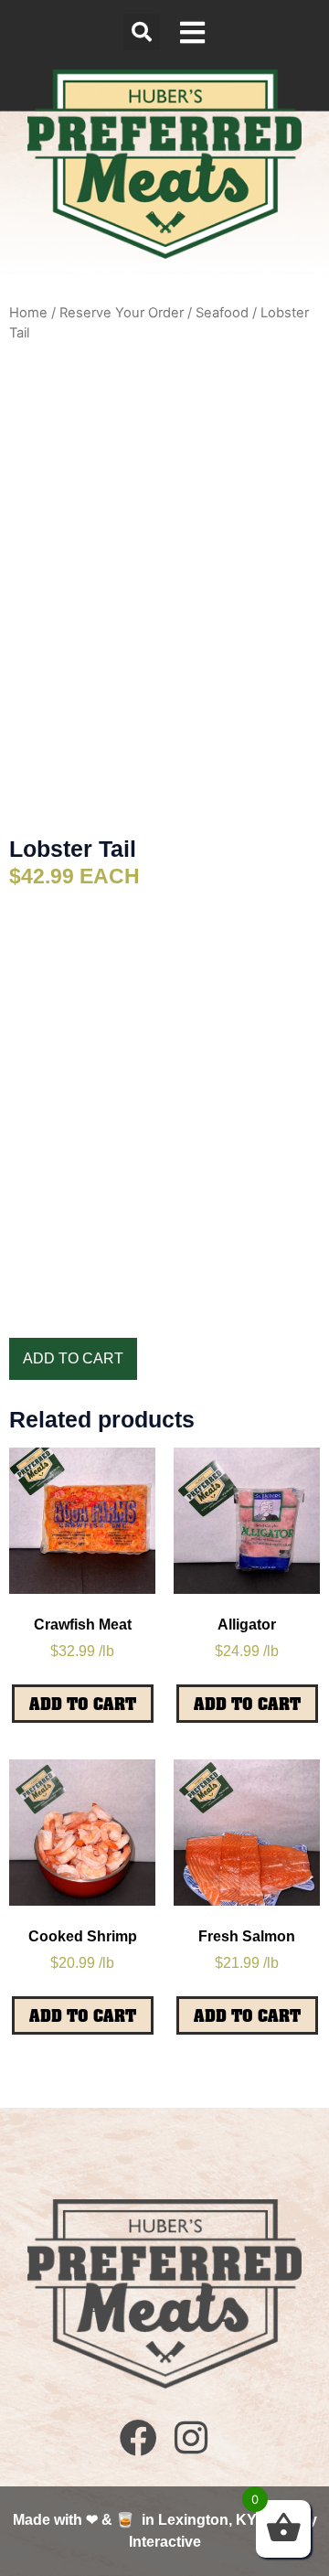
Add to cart (73, 1358)
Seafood (222, 313)
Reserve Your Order (122, 313)
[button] (142, 32)
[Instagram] (191, 2437)
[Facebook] (138, 2437)
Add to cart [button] (83, 1704)
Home (28, 313)
